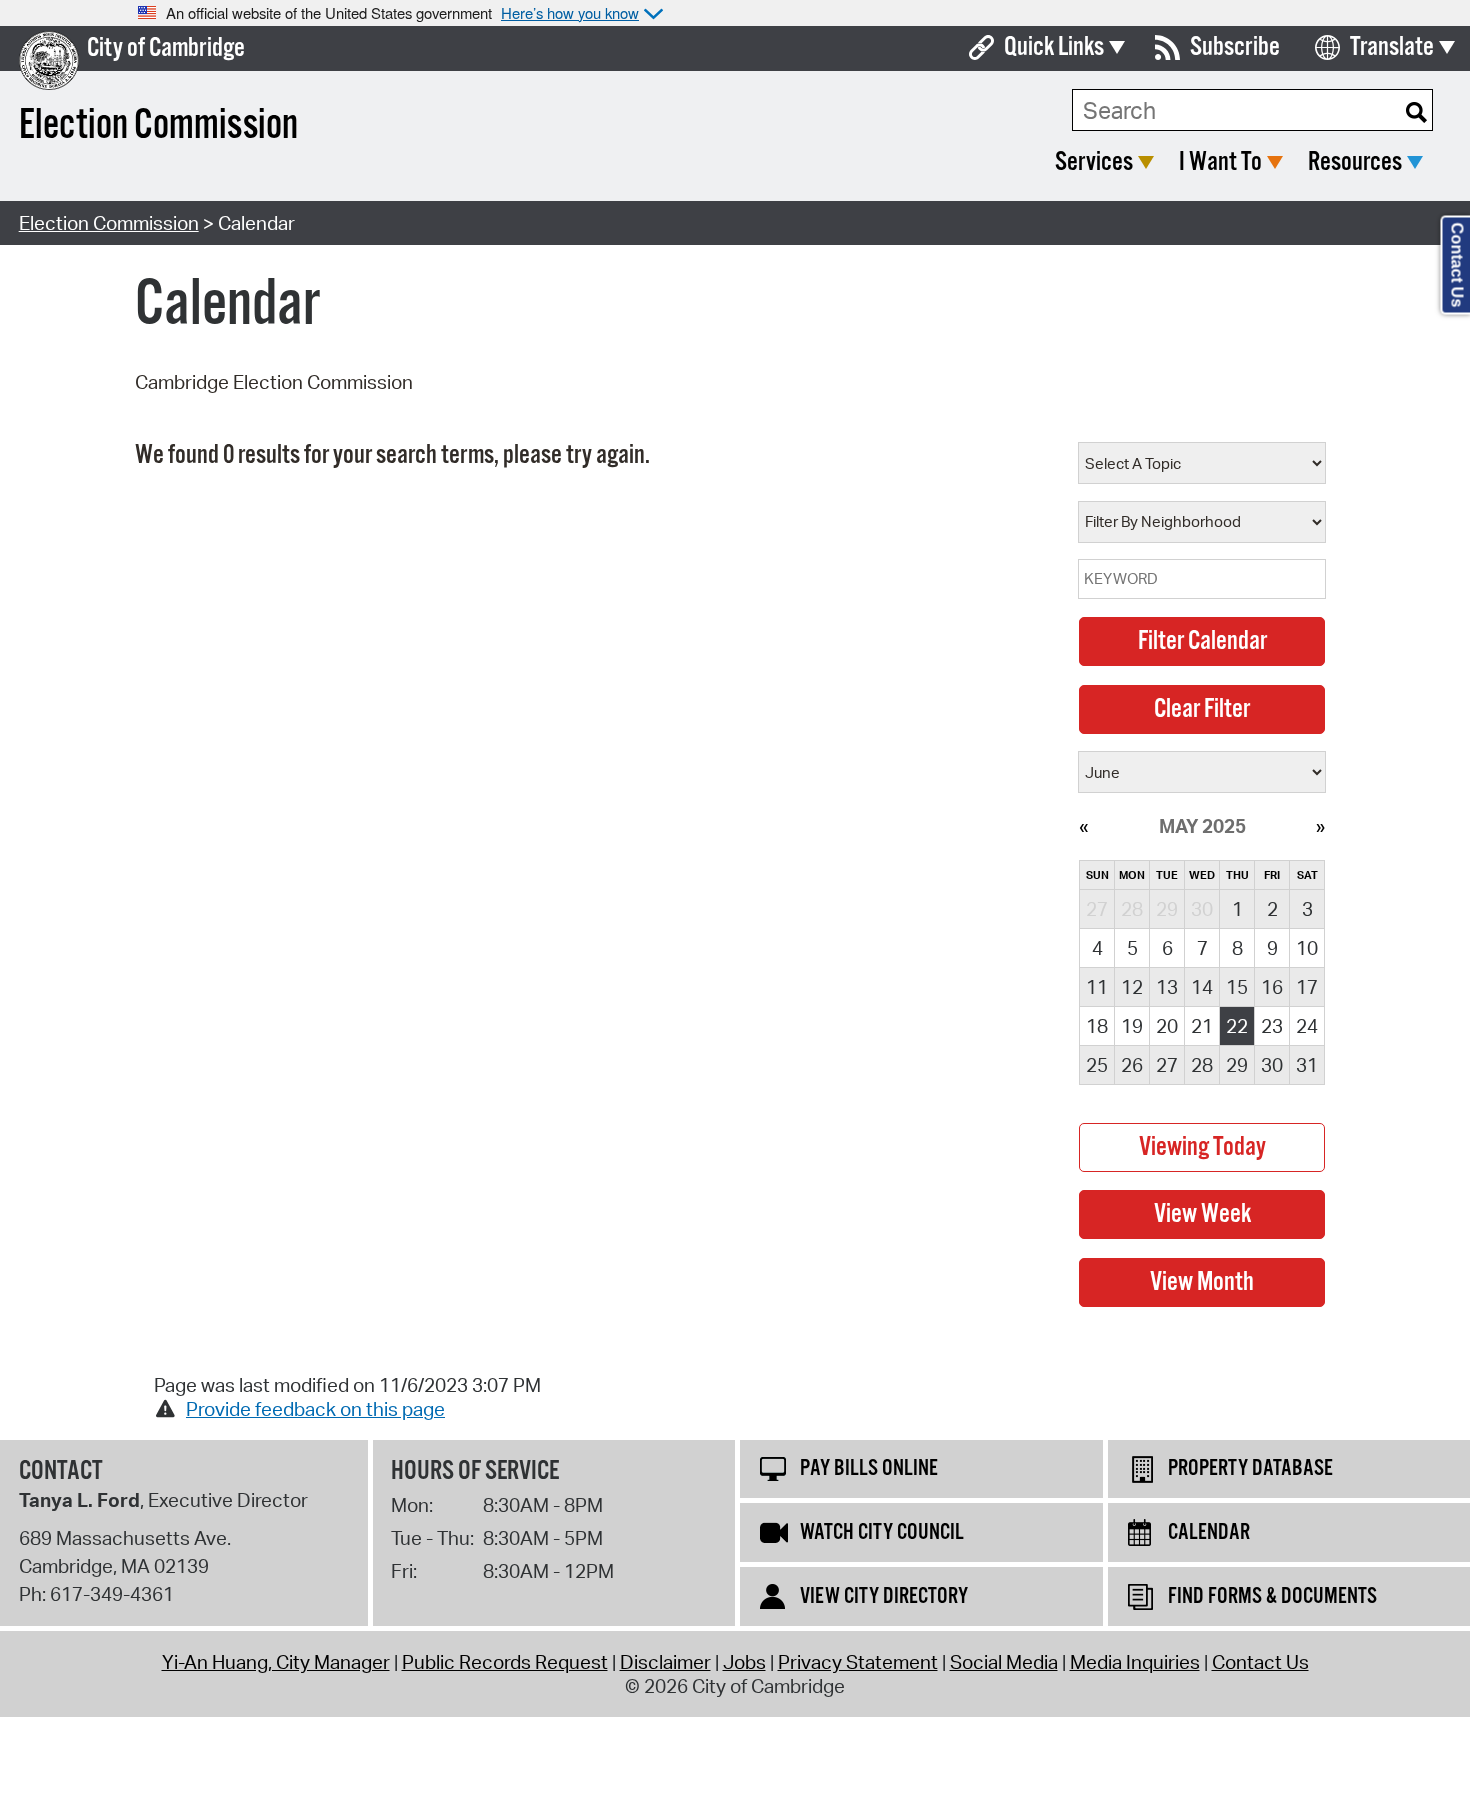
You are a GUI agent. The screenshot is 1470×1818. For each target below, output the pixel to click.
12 (1132, 987)
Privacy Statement (858, 1662)
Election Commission (109, 223)
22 (1237, 1026)
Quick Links (1054, 47)
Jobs (744, 1662)
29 (1237, 1065)
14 (1202, 987)
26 (1132, 1065)
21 (1202, 1026)
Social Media (1004, 1662)
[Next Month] (1320, 826)
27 (1167, 1065)
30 (1272, 1065)
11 (1097, 987)
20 (1167, 1026)
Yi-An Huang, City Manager (276, 1662)
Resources (1355, 162)
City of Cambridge (166, 48)
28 (1202, 1065)
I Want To (1220, 162)
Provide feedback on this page (315, 1409)
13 (1167, 987)
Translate (1392, 47)
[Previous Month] (1083, 826)
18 (1097, 1026)
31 (1307, 1065)
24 (1307, 1026)
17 (1307, 987)
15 (1237, 987)
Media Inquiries (1135, 1662)
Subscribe (1235, 47)
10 (1307, 948)
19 (1132, 1026)
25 (1097, 1065)
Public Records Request (505, 1662)
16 (1272, 987)
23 (1272, 1026)
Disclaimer (665, 1662)
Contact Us (1260, 1662)
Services (1094, 162)
